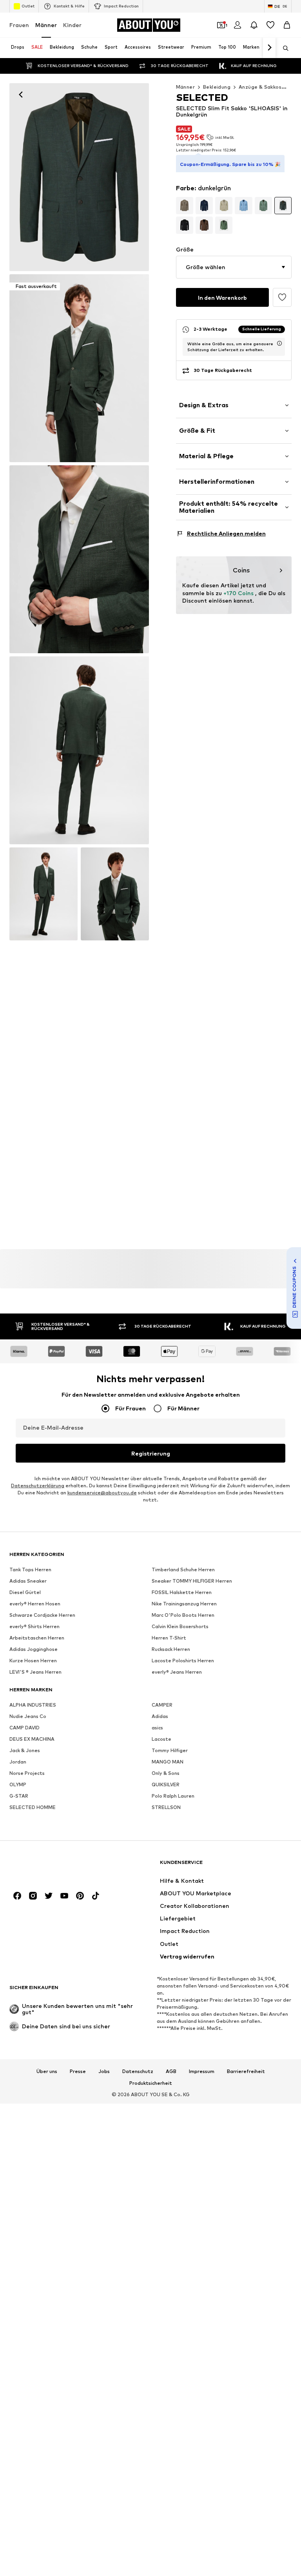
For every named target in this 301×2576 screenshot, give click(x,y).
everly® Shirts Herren (34, 1627)
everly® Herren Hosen (35, 1604)
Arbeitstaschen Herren (37, 1638)
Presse (78, 2071)
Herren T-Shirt (169, 1638)
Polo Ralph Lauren (173, 1796)
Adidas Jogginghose (34, 1650)
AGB (171, 2071)
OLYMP (18, 1785)
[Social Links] (17, 1896)
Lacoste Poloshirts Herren (183, 1661)
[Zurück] (21, 95)
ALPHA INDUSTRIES (33, 1705)
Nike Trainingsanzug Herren (184, 1604)
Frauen (19, 25)
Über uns (47, 2071)
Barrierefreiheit (246, 2071)
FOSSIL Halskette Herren (182, 1593)
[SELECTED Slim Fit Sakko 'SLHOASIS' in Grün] (79, 559)
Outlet (28, 6)
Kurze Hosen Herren (33, 1661)
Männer (46, 25)
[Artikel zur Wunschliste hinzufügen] (282, 297)
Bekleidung (217, 87)
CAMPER (162, 1705)
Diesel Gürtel (25, 1593)
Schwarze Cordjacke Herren (42, 1615)
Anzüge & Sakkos (260, 87)
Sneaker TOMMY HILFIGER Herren (192, 1581)
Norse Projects (27, 1774)
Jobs (104, 2071)
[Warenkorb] (287, 25)
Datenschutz (138, 2071)
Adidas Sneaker (28, 1581)
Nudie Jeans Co (28, 1717)
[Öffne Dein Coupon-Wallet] (221, 25)
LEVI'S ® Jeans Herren (35, 1672)
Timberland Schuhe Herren (183, 1570)
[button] (234, 267)
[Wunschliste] (270, 25)
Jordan (18, 1762)
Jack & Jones (25, 1751)
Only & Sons (166, 1774)
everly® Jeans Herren (177, 1672)
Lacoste (161, 1739)
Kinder (72, 25)
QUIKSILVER (166, 1785)
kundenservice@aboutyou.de (102, 1493)
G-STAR (19, 1796)
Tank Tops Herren (30, 1570)
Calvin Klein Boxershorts (180, 1627)
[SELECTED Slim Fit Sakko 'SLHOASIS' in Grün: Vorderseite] (79, 177)
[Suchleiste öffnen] (283, 48)
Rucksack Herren (171, 1650)
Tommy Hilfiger (170, 1751)
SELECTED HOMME (33, 1808)
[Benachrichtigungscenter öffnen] (254, 25)
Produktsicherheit (151, 2083)
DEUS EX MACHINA (32, 1739)
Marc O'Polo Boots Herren (183, 1615)
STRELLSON (166, 1808)
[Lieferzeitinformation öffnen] (279, 343)
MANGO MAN (168, 1762)
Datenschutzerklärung (38, 1486)
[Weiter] (269, 48)
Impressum (202, 2071)
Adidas (160, 1717)
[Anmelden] (238, 25)
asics (157, 1728)
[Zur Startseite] (52, 1866)
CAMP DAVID (24, 1728)
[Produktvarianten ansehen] (185, 206)
